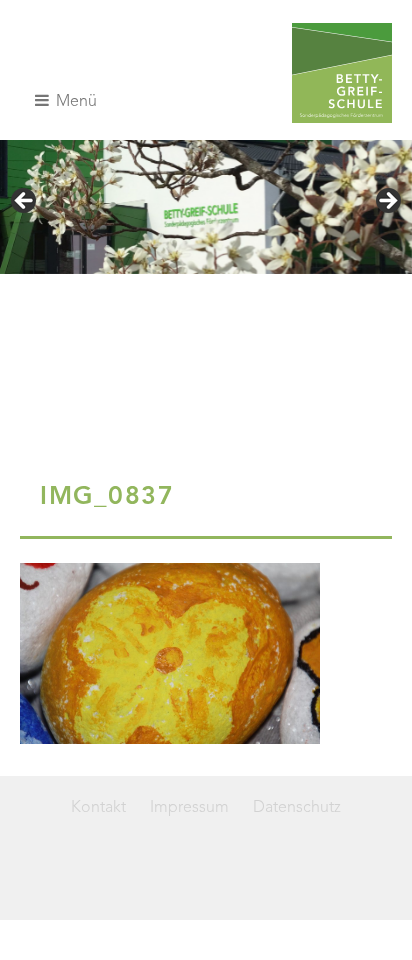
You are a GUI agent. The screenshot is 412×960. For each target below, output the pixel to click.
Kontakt (98, 808)
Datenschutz (297, 808)
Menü (74, 102)
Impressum (189, 808)
